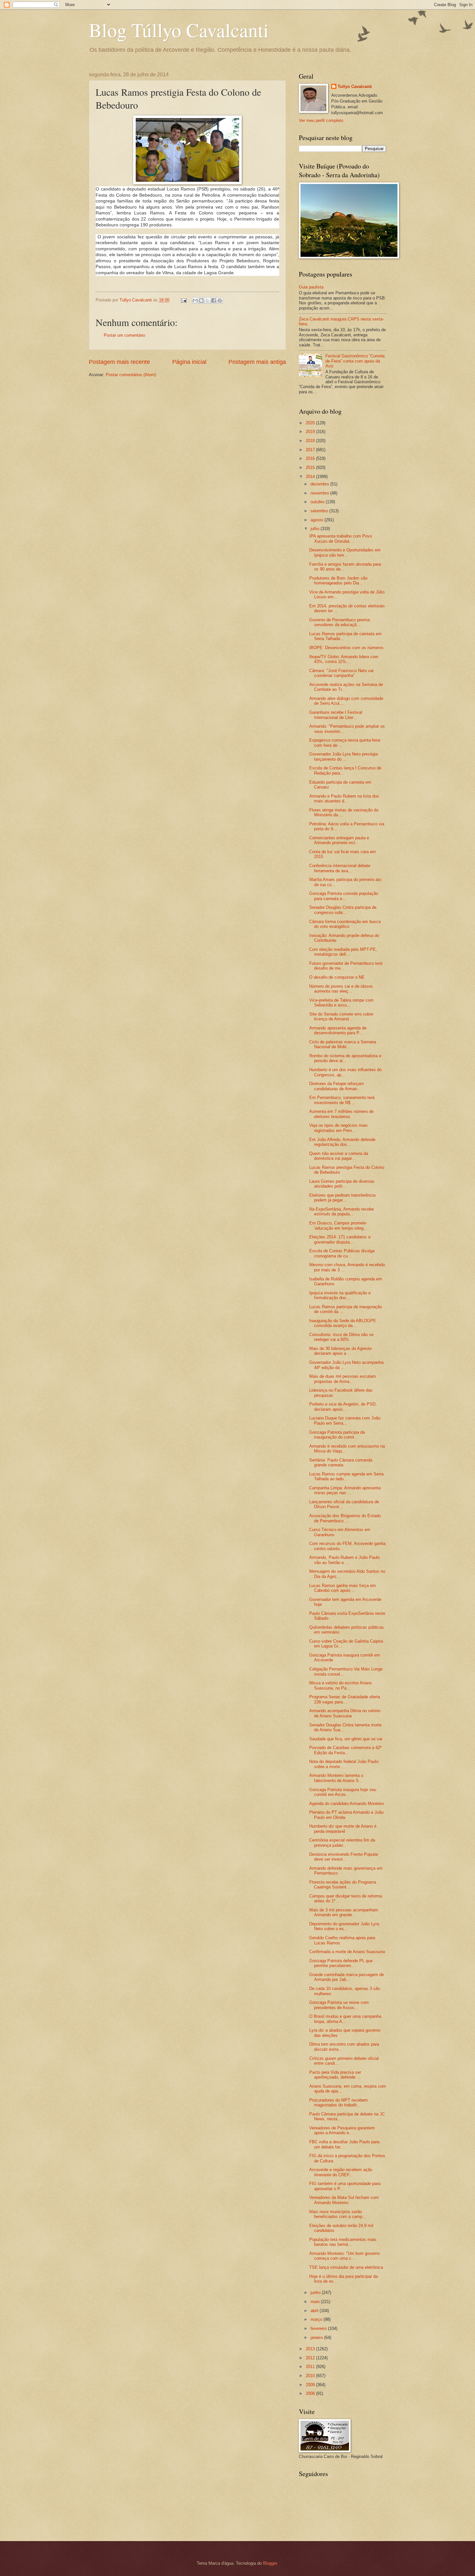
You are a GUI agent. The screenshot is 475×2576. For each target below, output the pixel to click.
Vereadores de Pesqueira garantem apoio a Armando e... (342, 2130)
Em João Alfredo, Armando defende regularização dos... (342, 1142)
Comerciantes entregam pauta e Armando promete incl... (339, 840)
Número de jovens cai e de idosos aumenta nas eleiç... (341, 989)
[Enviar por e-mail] (195, 300)
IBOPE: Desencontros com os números (346, 648)
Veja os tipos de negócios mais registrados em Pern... (338, 1128)
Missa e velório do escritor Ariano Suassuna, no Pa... (340, 1685)
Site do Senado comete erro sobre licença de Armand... (341, 1016)
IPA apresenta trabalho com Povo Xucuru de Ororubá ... (341, 538)
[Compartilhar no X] (207, 300)
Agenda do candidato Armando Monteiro (347, 1804)
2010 (311, 2376)
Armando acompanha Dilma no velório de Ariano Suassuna (345, 1713)
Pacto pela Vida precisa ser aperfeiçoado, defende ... (335, 2075)
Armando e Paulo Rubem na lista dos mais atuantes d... (344, 799)
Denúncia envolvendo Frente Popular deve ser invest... (344, 1857)
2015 (311, 467)
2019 (311, 432)
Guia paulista (311, 287)
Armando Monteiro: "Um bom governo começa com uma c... (344, 2256)
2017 (311, 450)
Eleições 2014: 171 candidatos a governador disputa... (340, 1239)
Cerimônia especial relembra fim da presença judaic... (342, 1842)
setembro (320, 511)
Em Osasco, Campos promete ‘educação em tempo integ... (338, 1225)
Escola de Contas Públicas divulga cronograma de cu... (342, 1253)
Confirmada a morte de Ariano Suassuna (347, 1952)
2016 (311, 458)
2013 (311, 2349)
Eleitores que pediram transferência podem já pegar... (342, 1198)
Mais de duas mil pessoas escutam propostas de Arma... (343, 1379)
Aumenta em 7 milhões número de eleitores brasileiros (341, 1114)
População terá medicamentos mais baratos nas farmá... (343, 2242)
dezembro (320, 484)
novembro (320, 493)
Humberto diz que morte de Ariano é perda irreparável (343, 1829)
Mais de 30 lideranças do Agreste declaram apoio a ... (340, 1351)
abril (315, 2311)
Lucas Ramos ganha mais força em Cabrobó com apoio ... (343, 1588)
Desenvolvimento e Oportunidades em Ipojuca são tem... (345, 552)
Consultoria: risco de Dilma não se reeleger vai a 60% (341, 1337)
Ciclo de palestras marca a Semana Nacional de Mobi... (343, 1044)
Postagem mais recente (119, 362)
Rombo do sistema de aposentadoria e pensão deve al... (345, 1058)
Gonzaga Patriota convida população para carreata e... (344, 896)
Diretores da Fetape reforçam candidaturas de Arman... (337, 1086)
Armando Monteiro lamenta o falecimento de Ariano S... (336, 1778)
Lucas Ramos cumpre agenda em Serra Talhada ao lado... (346, 1476)
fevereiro (319, 2328)
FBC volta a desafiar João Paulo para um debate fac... (344, 2144)
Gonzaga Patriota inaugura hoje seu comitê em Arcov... (343, 1792)
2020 (311, 423)
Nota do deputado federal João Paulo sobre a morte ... (344, 1764)
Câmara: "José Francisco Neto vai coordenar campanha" (341, 673)
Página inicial (189, 362)
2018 (311, 441)
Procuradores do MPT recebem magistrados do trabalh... (338, 2103)
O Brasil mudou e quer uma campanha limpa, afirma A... (345, 2019)
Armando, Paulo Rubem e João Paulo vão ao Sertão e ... (344, 1560)
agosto (317, 520)
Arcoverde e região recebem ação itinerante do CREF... (341, 2172)
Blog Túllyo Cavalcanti (179, 30)
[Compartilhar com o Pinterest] (220, 300)
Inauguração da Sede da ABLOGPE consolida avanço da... (343, 1323)
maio (316, 2302)
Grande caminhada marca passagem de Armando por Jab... (347, 1977)
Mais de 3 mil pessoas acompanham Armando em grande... (344, 1912)
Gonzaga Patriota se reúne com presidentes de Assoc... (339, 2005)
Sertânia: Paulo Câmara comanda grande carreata (341, 1462)
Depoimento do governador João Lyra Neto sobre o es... (344, 1926)
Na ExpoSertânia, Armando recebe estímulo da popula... (342, 1212)
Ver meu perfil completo (321, 120)
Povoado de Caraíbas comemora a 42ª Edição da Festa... (345, 1750)
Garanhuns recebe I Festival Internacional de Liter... (336, 715)
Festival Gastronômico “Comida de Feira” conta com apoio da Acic (355, 361)
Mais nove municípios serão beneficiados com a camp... (338, 2214)
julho (316, 529)
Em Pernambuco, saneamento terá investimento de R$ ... (342, 1100)
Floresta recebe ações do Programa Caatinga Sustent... (343, 1885)
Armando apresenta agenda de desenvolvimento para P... (338, 1030)
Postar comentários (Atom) (131, 375)
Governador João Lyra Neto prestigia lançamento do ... (343, 756)
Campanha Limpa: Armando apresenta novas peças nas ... (345, 1490)
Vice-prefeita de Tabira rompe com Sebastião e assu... (341, 1003)
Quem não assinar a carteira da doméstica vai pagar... (339, 1156)
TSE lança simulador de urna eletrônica (346, 2267)
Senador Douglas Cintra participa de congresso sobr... (343, 910)
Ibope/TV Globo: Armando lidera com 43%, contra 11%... (344, 659)
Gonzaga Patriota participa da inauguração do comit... (337, 1435)
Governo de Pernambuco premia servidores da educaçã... (339, 622)
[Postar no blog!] (201, 300)
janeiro (317, 2337)
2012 (311, 2358)
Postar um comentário (124, 335)
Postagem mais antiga (257, 362)
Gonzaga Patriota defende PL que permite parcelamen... (341, 1963)
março (317, 2319)
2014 (311, 477)
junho (316, 2293)
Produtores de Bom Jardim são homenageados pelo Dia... (338, 581)
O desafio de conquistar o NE (337, 977)
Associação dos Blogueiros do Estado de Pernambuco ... (345, 1518)
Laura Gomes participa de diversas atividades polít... (342, 1184)
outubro (318, 502)
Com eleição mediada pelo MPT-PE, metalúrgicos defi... (343, 952)
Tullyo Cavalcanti (355, 87)
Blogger (270, 2563)
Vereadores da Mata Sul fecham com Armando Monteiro (344, 2200)
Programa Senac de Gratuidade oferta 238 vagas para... (345, 1699)
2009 (311, 2385)
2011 (311, 2367)
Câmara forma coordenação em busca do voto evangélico (345, 924)
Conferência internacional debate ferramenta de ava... (340, 868)
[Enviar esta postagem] (184, 300)
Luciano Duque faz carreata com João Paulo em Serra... (345, 1420)
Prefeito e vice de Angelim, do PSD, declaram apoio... (343, 1407)
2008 (311, 2393)
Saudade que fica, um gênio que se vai (346, 1739)
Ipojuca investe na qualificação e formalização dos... (340, 1295)
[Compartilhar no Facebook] (214, 300)
